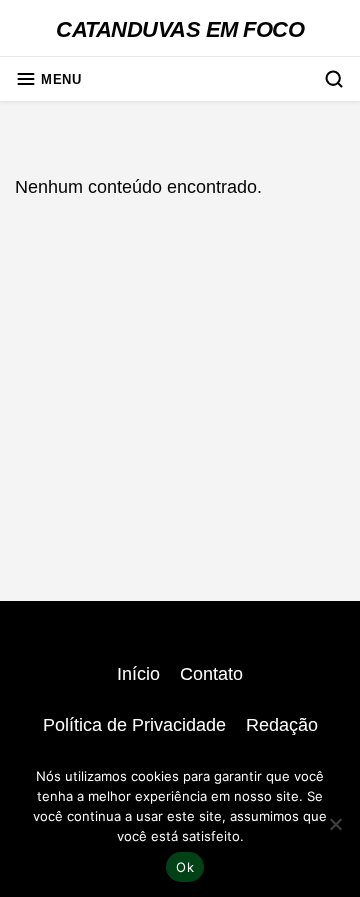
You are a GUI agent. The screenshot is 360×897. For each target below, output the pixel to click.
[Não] (335, 824)
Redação (282, 725)
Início (138, 674)
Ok (185, 867)
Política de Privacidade (134, 725)
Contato (211, 674)
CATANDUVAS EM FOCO (180, 29)
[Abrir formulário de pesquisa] (334, 79)
